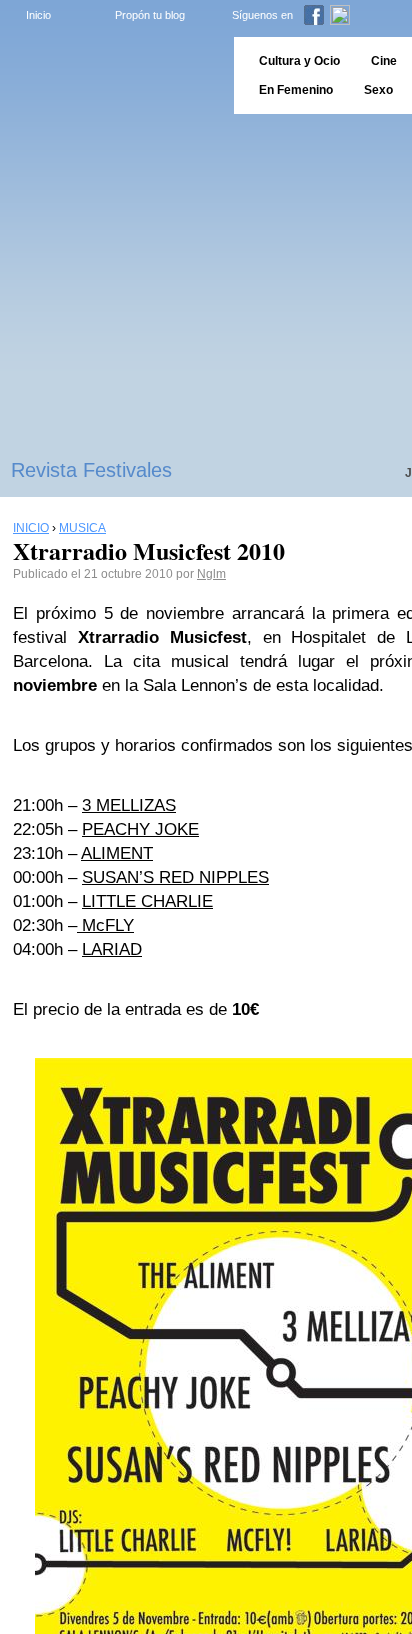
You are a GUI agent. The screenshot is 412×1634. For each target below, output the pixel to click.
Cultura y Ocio (299, 61)
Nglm (211, 574)
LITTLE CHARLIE (147, 901)
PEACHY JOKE (140, 829)
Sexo (378, 90)
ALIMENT (117, 853)
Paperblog (110, 75)
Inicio (38, 15)
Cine (384, 61)
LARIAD (112, 949)
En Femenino (296, 90)
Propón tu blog (150, 15)
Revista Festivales (91, 470)
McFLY (105, 925)
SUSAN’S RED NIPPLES (175, 877)
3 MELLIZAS (129, 805)
